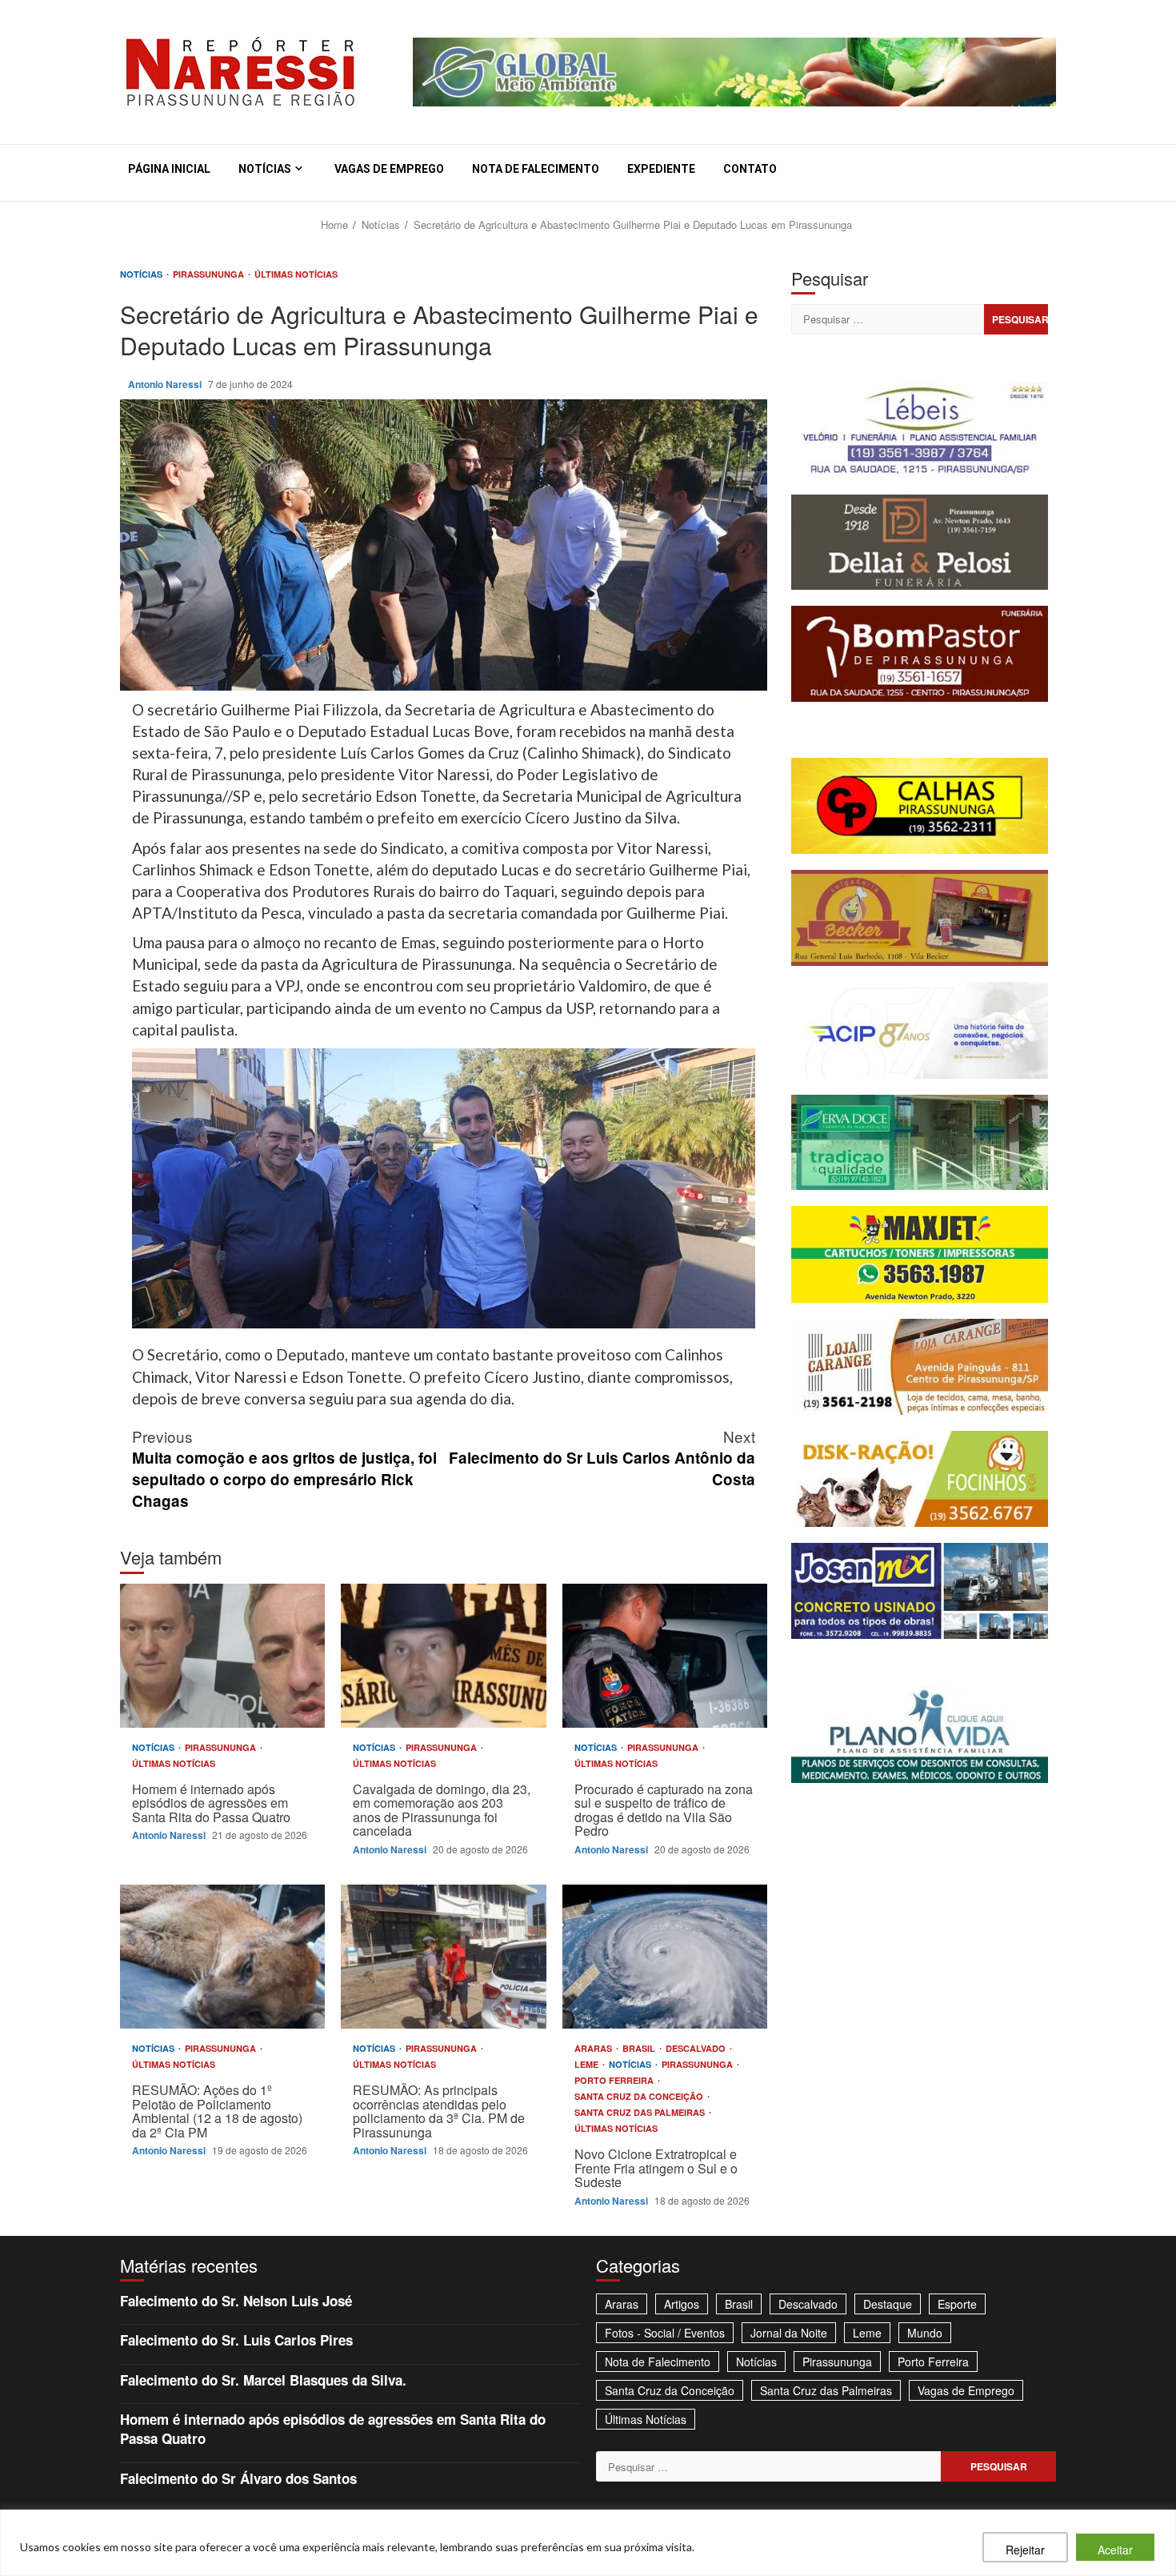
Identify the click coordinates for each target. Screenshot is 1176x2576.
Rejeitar (1025, 2550)
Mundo (925, 2333)
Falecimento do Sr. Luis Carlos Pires (236, 2340)
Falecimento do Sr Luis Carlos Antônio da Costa (602, 1458)
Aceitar (1115, 2550)
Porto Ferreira (615, 2080)
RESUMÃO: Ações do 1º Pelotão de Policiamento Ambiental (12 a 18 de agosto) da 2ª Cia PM (222, 1957)
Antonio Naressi (166, 384)
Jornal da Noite (789, 2333)
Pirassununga (210, 274)
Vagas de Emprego (389, 169)
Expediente (661, 169)
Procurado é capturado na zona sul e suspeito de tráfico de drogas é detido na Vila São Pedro (665, 1656)
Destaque (888, 2304)
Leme (588, 2064)
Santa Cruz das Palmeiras (641, 2112)
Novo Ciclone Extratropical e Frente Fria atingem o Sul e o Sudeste (665, 1957)
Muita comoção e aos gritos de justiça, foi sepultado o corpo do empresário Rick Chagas (284, 1468)
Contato (750, 169)
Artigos (682, 2304)
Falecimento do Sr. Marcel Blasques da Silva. (263, 2380)
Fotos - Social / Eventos (665, 2333)
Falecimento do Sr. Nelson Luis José (236, 2301)
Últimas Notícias (296, 274)
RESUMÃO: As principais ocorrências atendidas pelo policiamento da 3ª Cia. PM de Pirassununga (443, 1957)
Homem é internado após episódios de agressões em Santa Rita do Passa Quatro (222, 1656)
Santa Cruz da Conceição (640, 2096)
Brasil (640, 2048)
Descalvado (697, 2048)
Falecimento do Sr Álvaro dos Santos (238, 2478)
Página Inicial (169, 169)
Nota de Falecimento (536, 169)
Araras (594, 2048)
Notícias (265, 169)
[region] (588, 2543)
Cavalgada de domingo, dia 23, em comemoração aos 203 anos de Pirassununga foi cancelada (443, 1656)
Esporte (957, 2304)
